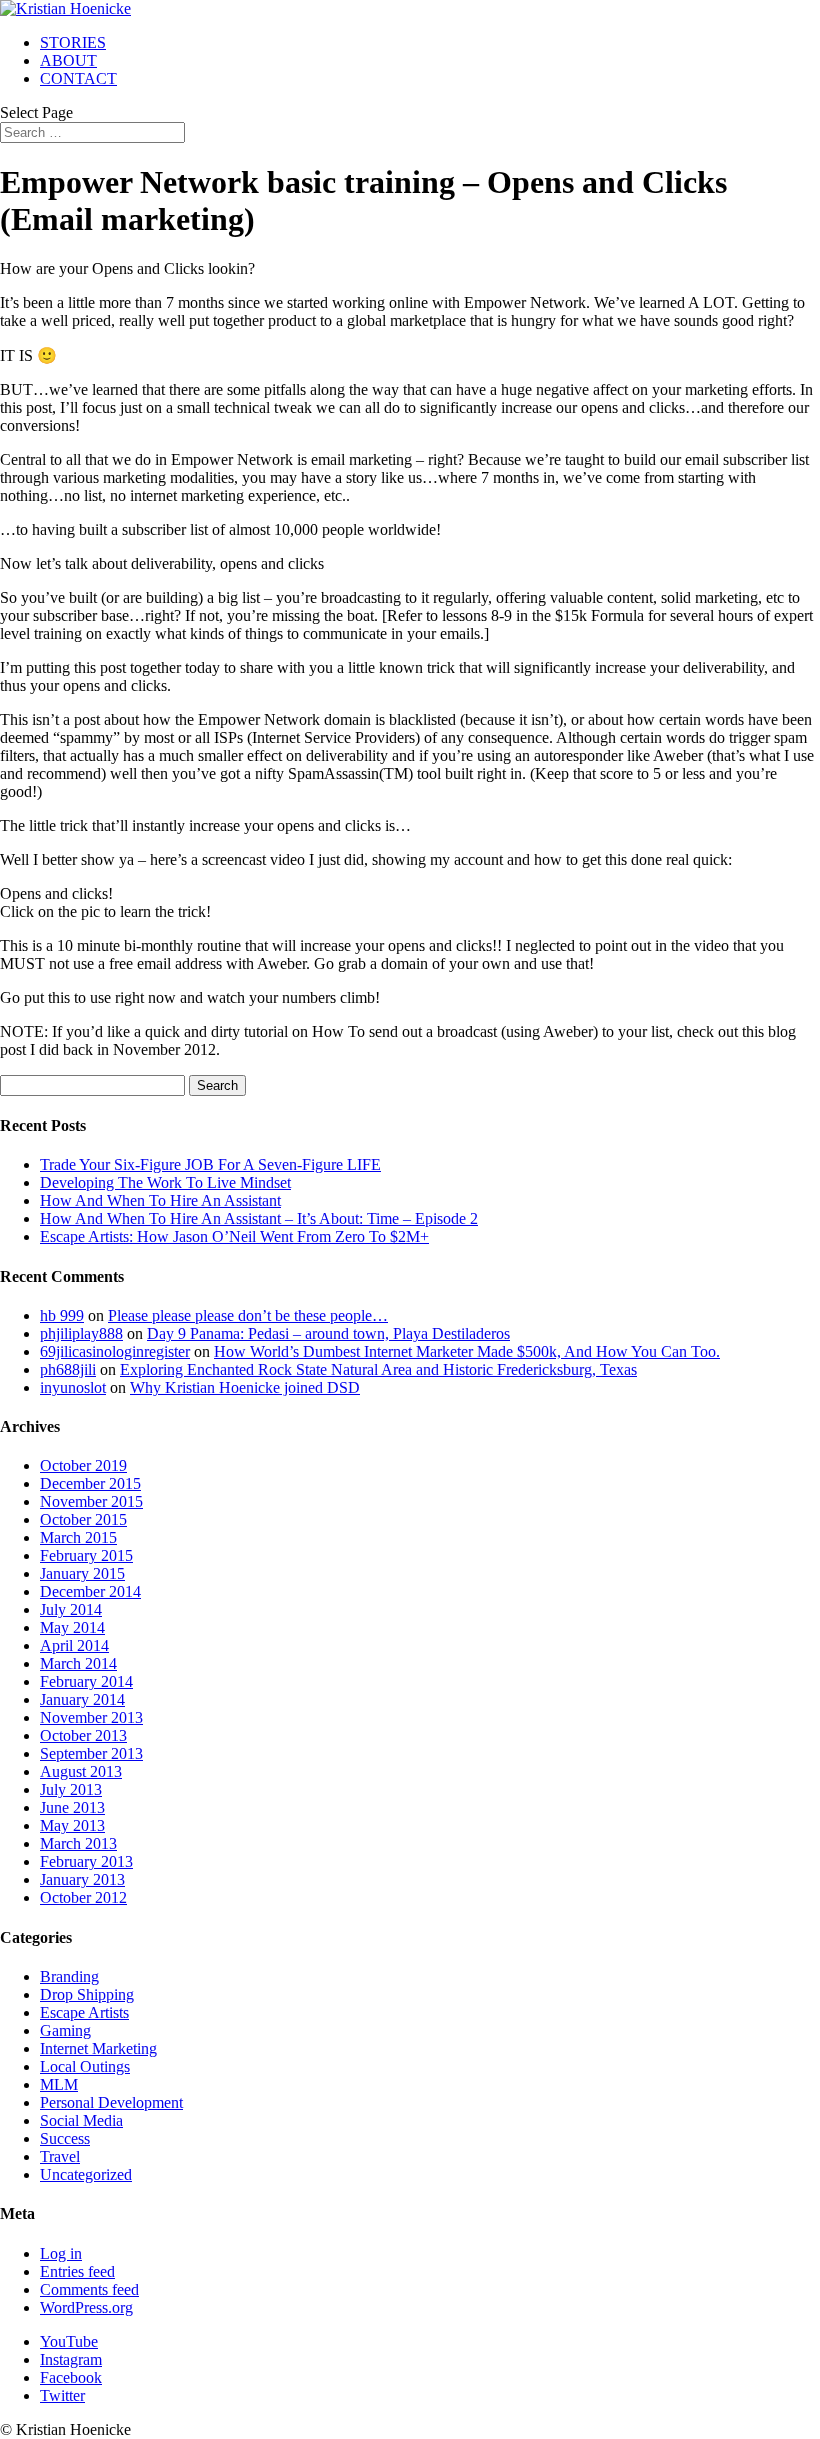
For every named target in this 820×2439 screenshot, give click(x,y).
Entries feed (77, 2271)
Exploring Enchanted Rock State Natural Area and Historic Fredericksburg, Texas (378, 1369)
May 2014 (72, 1627)
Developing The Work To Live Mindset (165, 1182)
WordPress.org (86, 2307)
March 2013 (78, 1843)
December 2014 (90, 1591)
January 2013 (82, 1879)
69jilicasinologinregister (115, 1351)
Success (65, 2138)
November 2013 (91, 1717)
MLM (59, 2084)
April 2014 (74, 1645)
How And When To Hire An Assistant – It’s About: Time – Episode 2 (259, 1218)
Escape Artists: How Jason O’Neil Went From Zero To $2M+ (234, 1236)
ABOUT (68, 60)
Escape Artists (84, 2012)
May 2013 (72, 1825)
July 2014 (71, 1609)
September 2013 (91, 1753)
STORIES (73, 42)
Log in (61, 2253)
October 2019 (83, 1465)
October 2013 (83, 1735)
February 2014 (86, 1681)
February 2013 (86, 1861)
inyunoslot (73, 1387)
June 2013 (72, 1807)
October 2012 (83, 1897)
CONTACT (78, 78)
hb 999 (62, 1315)
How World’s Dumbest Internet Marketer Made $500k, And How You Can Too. (467, 1351)
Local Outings (85, 2066)
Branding (69, 1976)
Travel (60, 2156)
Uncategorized (86, 2174)
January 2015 (82, 1573)
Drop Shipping (87, 1994)
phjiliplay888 (81, 1333)
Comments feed (89, 2289)
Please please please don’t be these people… (248, 1315)
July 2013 (71, 1789)
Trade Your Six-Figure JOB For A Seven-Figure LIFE (210, 1164)
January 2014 (82, 1699)
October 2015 (83, 1519)
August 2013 (81, 1771)
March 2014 (78, 1663)
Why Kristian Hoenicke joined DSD (245, 1387)
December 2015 (90, 1483)
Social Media (81, 2120)
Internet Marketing (98, 2048)
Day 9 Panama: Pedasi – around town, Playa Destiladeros (328, 1333)
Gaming (65, 2030)
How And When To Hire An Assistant (160, 1200)
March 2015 (78, 1537)
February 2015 (86, 1555)
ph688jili (68, 1369)
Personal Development (111, 2102)
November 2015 (91, 1501)
